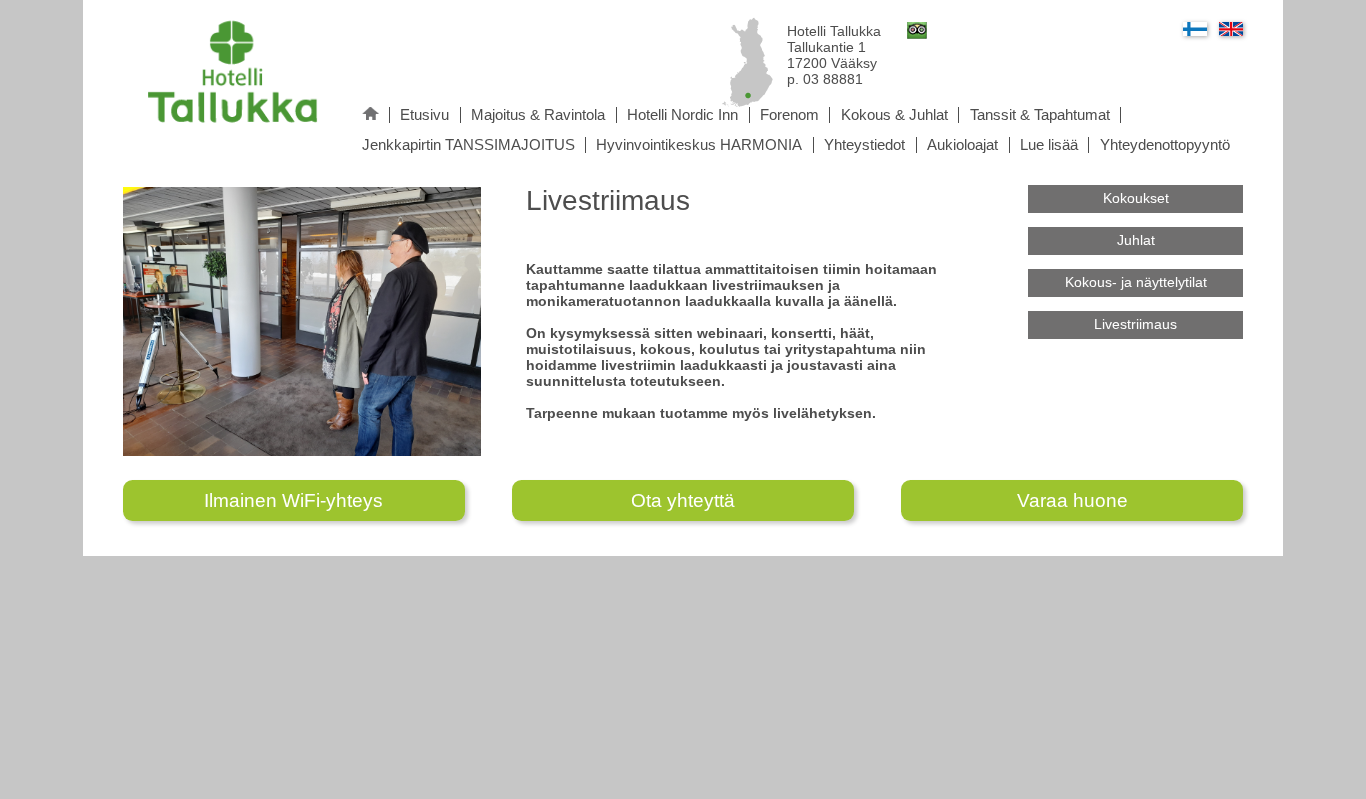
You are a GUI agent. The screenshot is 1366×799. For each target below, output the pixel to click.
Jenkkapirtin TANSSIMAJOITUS (468, 145)
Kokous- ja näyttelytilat (1136, 282)
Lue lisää (1049, 145)
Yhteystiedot (864, 145)
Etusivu (424, 115)
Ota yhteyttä (683, 500)
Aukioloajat (962, 145)
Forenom (789, 115)
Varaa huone (1072, 500)
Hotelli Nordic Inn (682, 115)
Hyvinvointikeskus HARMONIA (699, 145)
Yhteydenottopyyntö (1165, 145)
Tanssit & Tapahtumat (1040, 115)
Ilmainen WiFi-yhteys (293, 500)
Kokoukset (1136, 198)
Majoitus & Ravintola (538, 115)
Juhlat (1136, 240)
